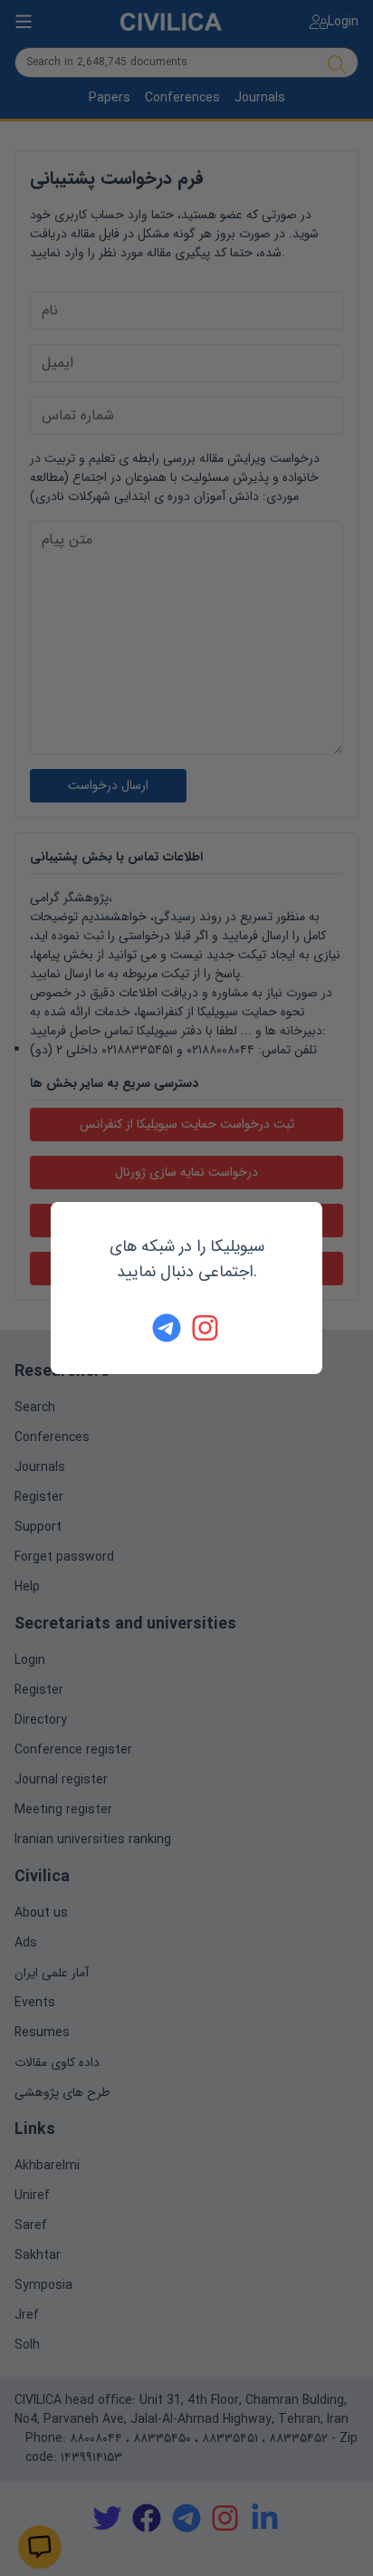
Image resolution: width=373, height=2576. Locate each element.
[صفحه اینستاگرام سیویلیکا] (206, 1328)
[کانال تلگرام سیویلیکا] (167, 1328)
